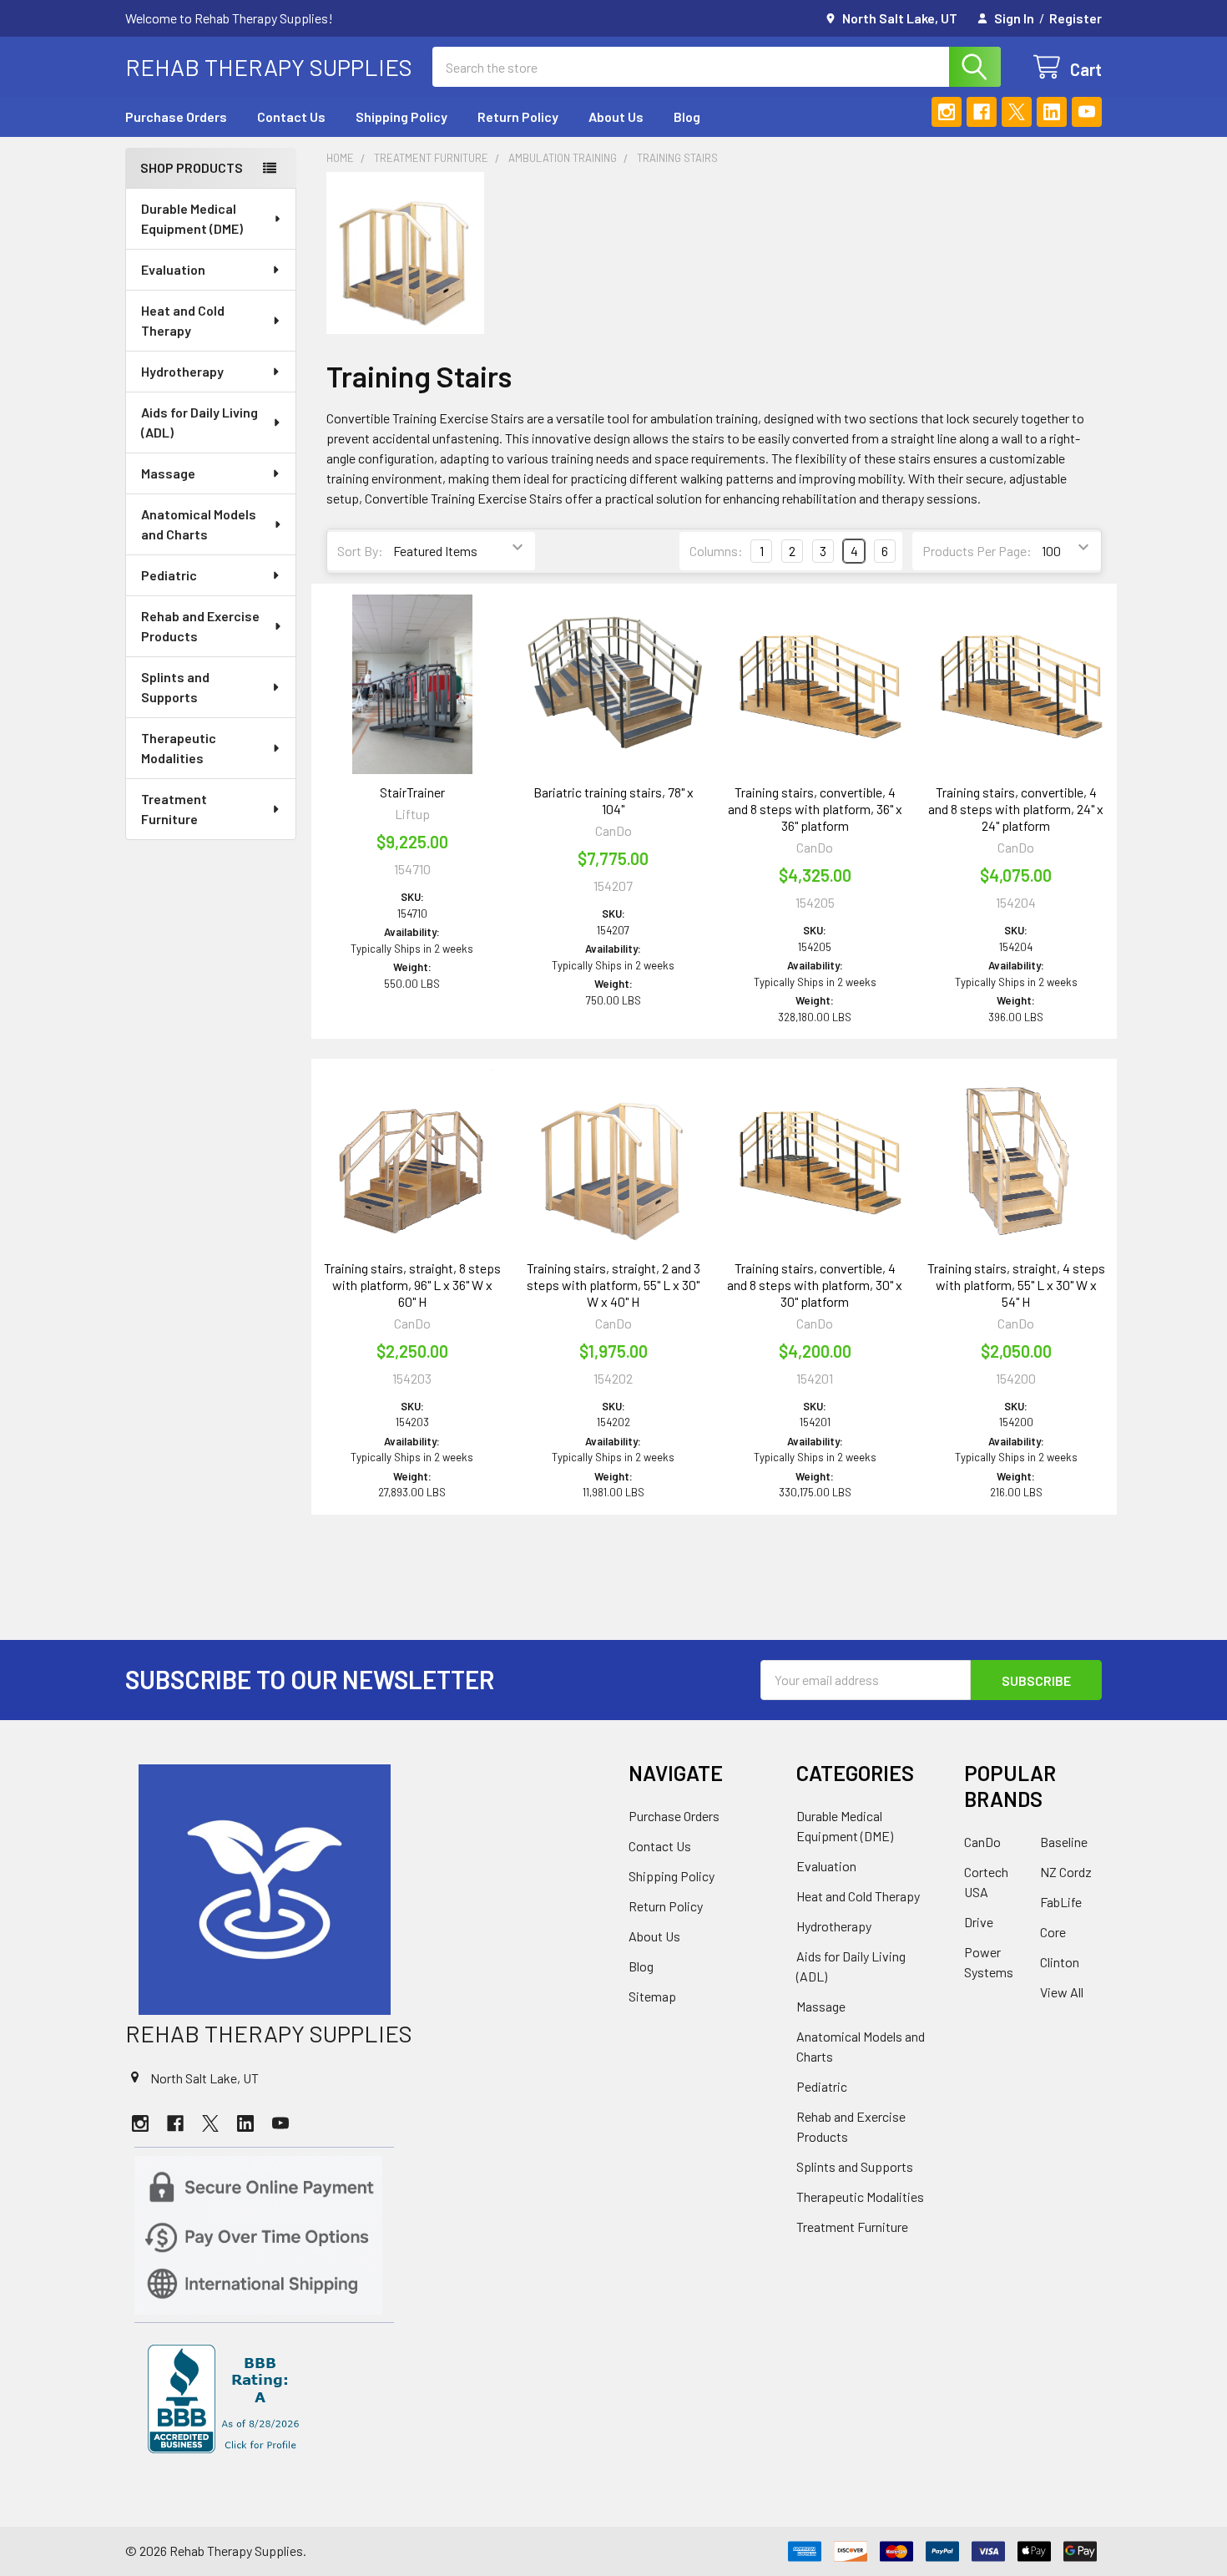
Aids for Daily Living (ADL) (199, 422)
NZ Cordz (1066, 1872)
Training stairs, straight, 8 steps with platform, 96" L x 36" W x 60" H (412, 1285)
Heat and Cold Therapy (183, 320)
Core (1053, 1932)
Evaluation (173, 269)
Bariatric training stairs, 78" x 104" (613, 800)
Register (1076, 18)
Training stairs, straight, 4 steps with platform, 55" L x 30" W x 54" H (1016, 1285)
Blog (687, 116)
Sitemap (652, 1996)
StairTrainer (412, 792)
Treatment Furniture (174, 809)
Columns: (716, 551)
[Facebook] (982, 112)
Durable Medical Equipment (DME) (192, 218)
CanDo (982, 1842)
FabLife (1061, 1902)
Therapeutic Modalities (179, 748)
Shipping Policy (401, 116)
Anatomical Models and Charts (199, 524)
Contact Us (291, 116)
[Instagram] (947, 112)
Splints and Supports (175, 687)
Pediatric (169, 575)
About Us (616, 116)
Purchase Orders (176, 116)
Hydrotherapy (182, 371)
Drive (979, 1922)
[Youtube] (1087, 112)
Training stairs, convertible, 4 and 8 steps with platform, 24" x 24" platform (1016, 809)
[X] (1017, 112)
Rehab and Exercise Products (200, 626)
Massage (168, 473)
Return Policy (518, 116)
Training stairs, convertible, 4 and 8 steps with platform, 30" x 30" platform (815, 1285)
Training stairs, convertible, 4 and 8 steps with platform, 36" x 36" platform (815, 809)
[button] (362, 1890)
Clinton (1060, 1962)
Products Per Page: (977, 551)
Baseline (1064, 1842)
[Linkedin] (1052, 112)
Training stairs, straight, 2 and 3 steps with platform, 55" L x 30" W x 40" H (613, 1285)
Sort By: (360, 551)
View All (1062, 1992)
